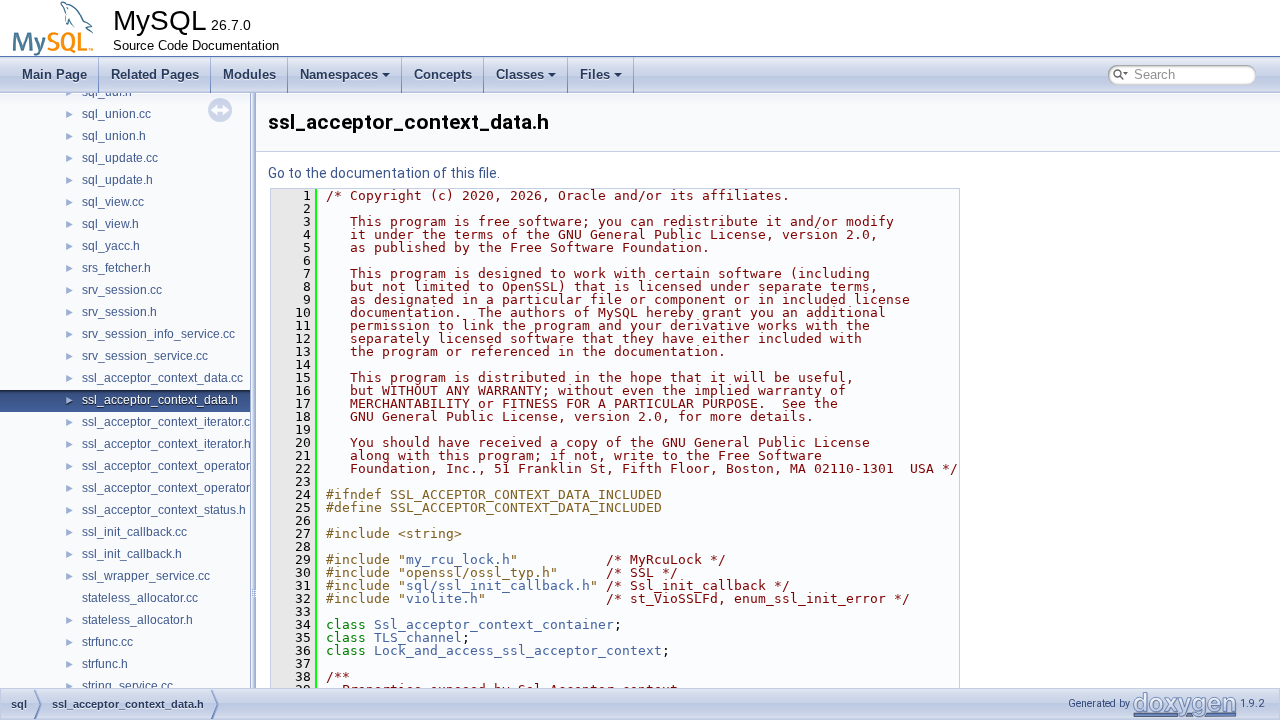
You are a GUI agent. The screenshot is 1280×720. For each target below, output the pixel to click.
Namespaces (339, 74)
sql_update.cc (120, 158)
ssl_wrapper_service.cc (146, 576)
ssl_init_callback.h (132, 554)
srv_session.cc (122, 290)
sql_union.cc (116, 114)
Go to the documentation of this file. (384, 173)
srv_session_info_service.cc (158, 334)
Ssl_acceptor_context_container (494, 624)
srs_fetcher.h (116, 268)
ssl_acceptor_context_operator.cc (173, 466)
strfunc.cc (107, 642)
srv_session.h (119, 312)
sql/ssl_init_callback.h (498, 585)
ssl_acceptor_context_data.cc (162, 378)
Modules (249, 74)
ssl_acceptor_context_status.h (164, 510)
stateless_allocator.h (137, 620)
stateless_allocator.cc (140, 598)
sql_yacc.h (111, 246)
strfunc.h (105, 664)
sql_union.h (114, 136)
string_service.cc (127, 686)
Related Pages (155, 74)
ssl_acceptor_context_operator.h (170, 488)
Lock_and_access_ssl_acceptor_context (518, 650)
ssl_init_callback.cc (134, 532)
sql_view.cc (113, 202)
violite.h (442, 598)
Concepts (443, 74)
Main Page (54, 74)
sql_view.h (110, 224)
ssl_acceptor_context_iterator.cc (169, 422)
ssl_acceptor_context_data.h (160, 400)
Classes (520, 74)
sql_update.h (117, 180)
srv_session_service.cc (145, 356)
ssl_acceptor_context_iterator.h (166, 444)
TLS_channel (418, 637)
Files (595, 74)
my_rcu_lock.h (458, 559)
